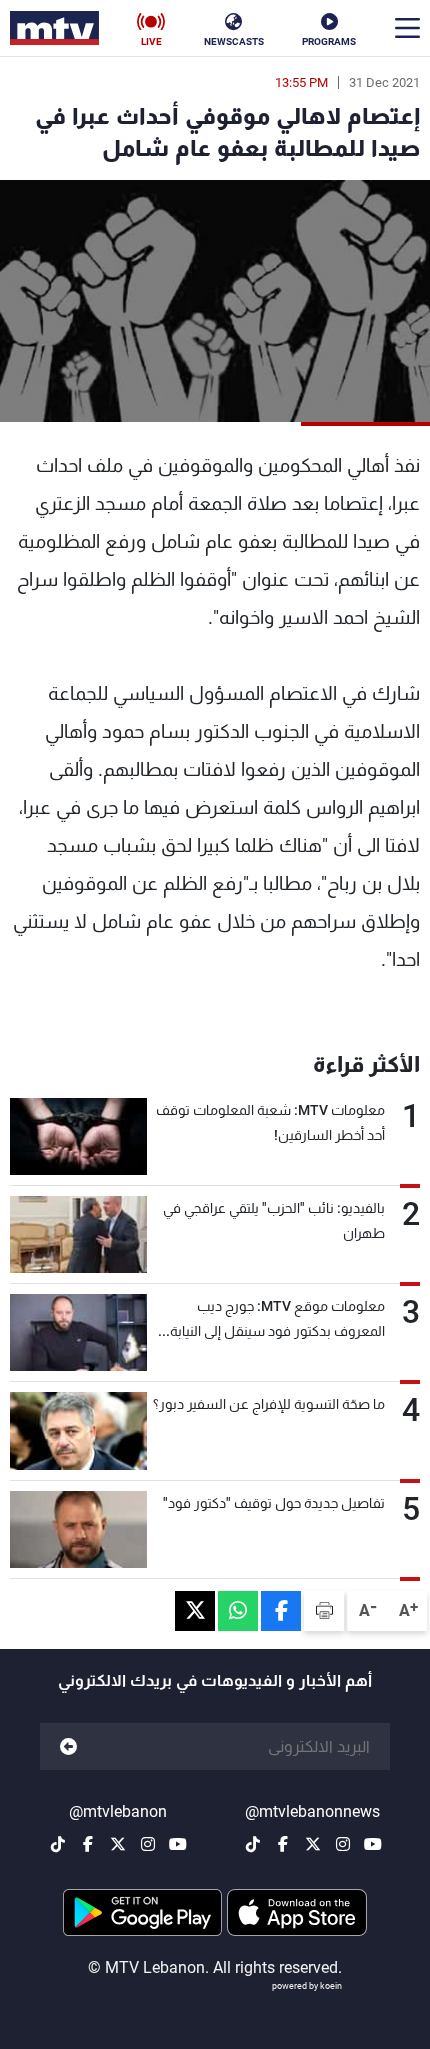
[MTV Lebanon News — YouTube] (373, 1844)
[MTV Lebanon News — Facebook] (283, 1844)
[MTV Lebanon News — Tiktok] (253, 1844)
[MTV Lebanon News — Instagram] (343, 1844)
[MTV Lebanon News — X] (313, 1844)
